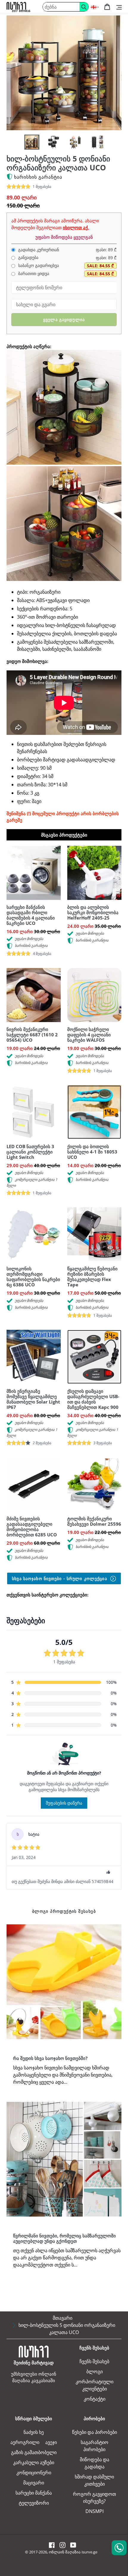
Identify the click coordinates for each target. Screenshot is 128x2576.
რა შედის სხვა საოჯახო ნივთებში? (50, 2058)
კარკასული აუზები (34, 2462)
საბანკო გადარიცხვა (38, 265)
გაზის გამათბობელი (34, 2452)
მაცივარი (34, 2483)
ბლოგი (95, 2371)
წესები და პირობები (95, 2432)
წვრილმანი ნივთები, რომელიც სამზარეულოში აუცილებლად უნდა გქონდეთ (64, 2238)
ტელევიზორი (34, 2503)
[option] (32, 142)
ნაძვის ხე (34, 2432)
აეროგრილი (25, 2442)
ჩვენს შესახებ (94, 2361)
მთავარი (63, 2318)
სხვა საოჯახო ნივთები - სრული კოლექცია (60, 1578)
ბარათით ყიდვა (33, 274)
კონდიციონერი (34, 2473)
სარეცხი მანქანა (34, 2493)
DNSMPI (95, 2511)
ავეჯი (51, 2442)
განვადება (28, 257)
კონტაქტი (95, 2399)
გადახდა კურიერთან (38, 250)
